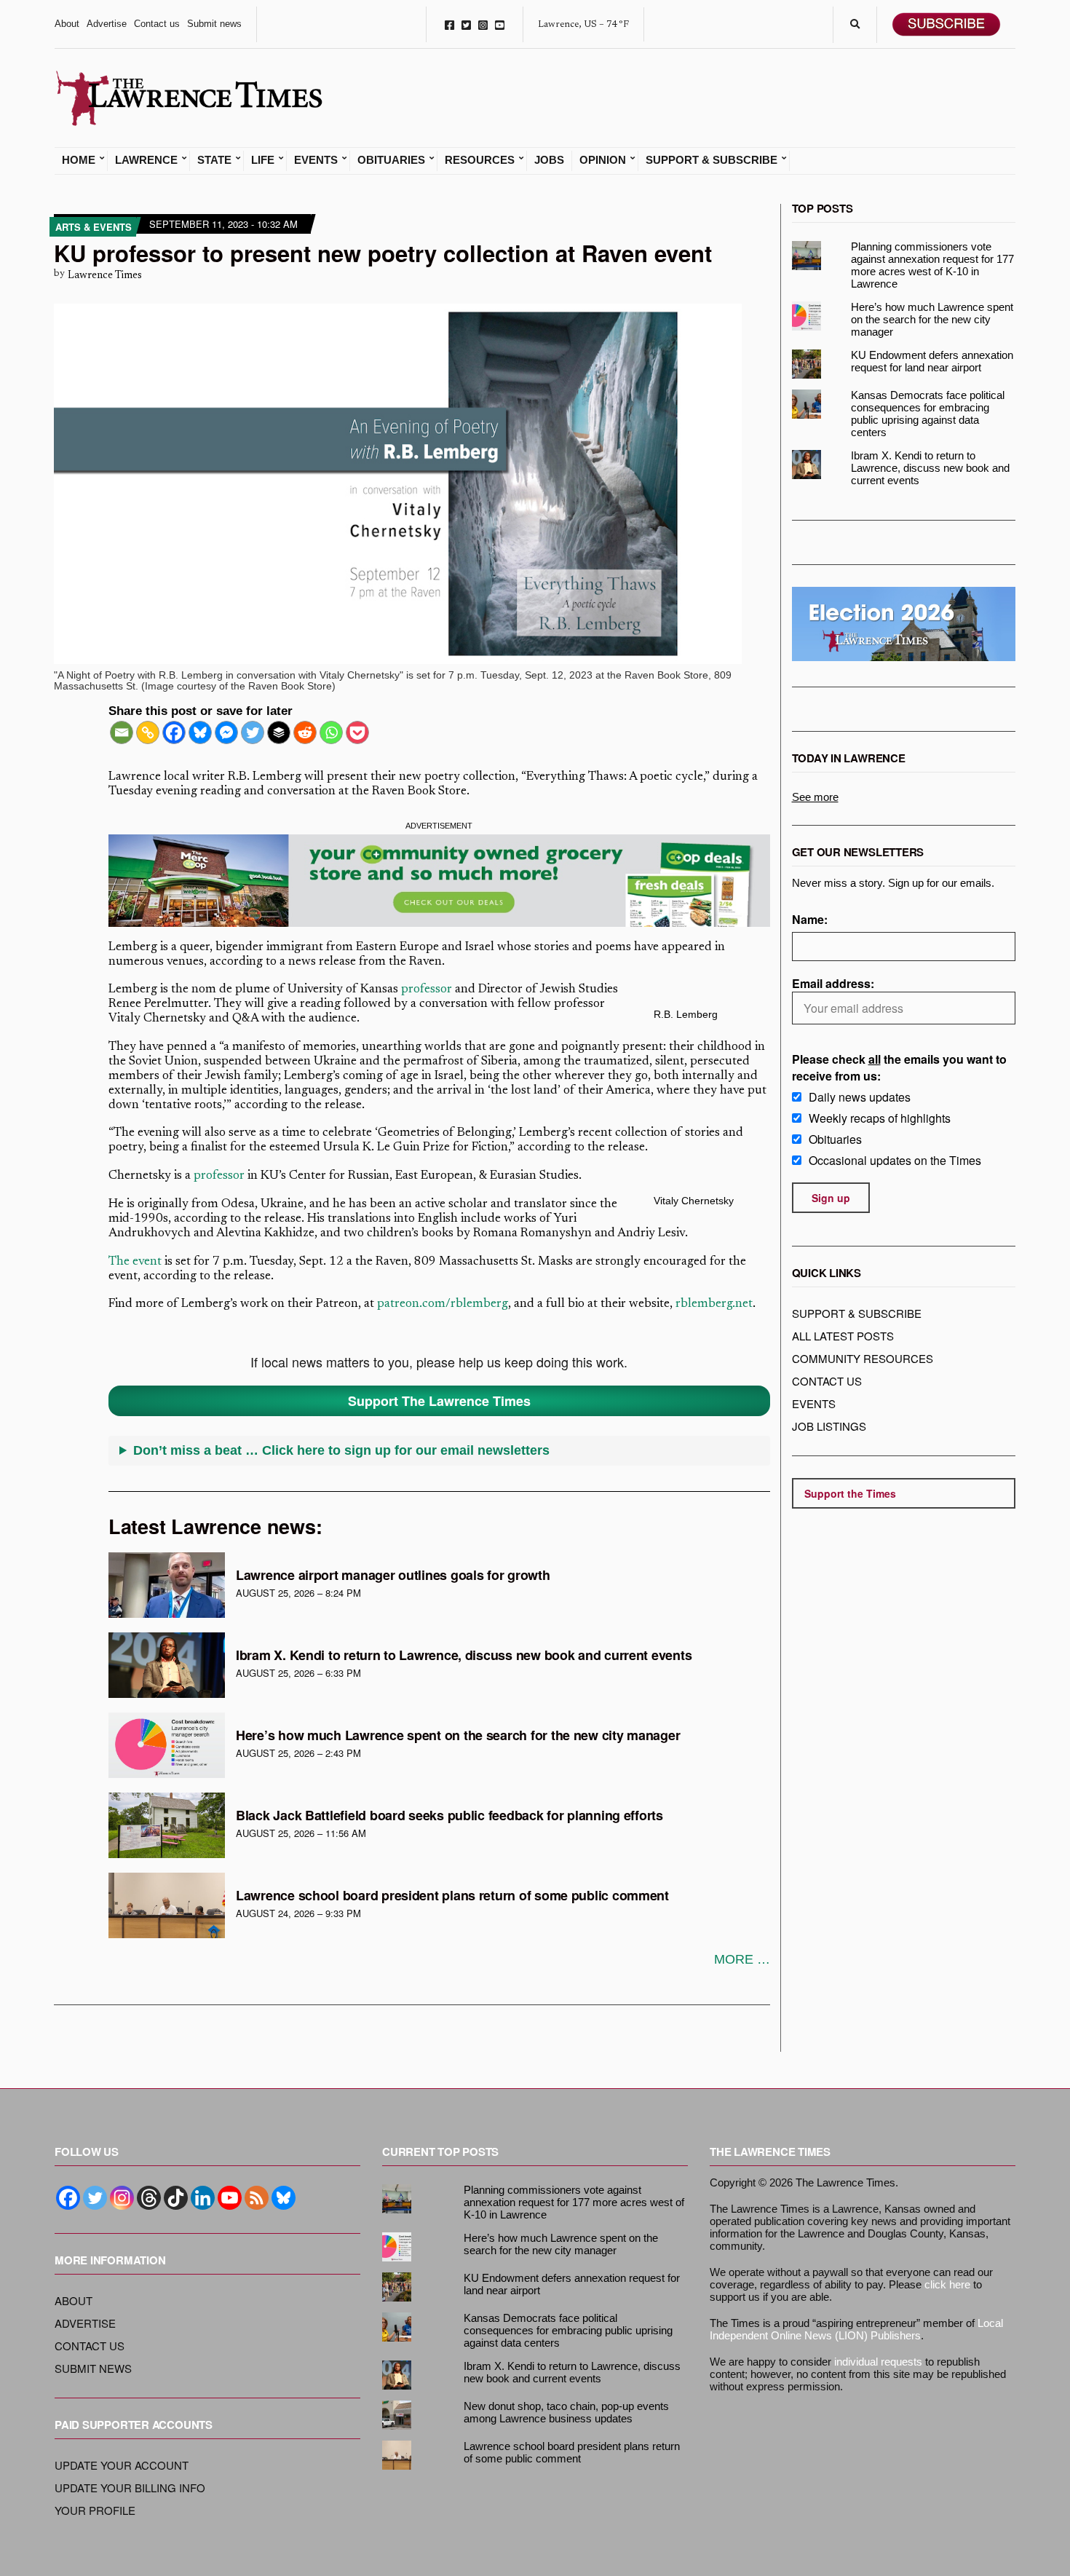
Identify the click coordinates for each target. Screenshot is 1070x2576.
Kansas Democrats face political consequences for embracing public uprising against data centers (928, 414)
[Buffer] (279, 732)
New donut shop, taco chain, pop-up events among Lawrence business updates (566, 2412)
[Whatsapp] (331, 732)
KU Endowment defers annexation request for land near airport (932, 361)
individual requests (878, 2362)
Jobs (549, 160)
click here (947, 2284)
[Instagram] (122, 2198)
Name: (810, 919)
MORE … (742, 1959)
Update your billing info (130, 2488)
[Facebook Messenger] (226, 732)
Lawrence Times (105, 276)
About (67, 24)
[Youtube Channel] (230, 2198)
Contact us (157, 24)
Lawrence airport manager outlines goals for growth (393, 1575)
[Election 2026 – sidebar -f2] (904, 624)
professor (427, 990)
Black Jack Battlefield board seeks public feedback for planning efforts (449, 1815)
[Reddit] (305, 732)
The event (135, 1262)
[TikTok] (176, 2198)
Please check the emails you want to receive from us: (899, 1067)
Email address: (833, 983)
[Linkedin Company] (203, 2198)
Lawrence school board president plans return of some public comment (452, 1895)
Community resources (863, 1358)
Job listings (829, 1426)
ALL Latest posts (843, 1336)
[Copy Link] (148, 732)
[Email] (122, 732)
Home (79, 160)
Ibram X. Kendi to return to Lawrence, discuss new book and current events (464, 1655)
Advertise (107, 24)
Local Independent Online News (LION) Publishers (856, 2329)
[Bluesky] (200, 732)
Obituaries (391, 160)
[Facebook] (174, 732)
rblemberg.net (714, 1304)
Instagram (483, 24)
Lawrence (146, 160)
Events (316, 160)
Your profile (95, 2510)
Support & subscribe (857, 1313)
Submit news (214, 24)
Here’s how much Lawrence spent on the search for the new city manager (458, 1735)
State (214, 160)
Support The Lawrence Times (439, 1401)
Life (263, 160)
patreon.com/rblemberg (443, 1304)
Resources (480, 160)
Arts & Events (94, 227)
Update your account (122, 2465)
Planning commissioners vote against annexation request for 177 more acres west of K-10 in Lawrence (932, 265)
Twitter (466, 24)
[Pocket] (357, 732)
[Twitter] (253, 732)
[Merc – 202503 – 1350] (439, 881)
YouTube (500, 24)
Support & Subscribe (712, 160)
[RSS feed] (257, 2198)
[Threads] (149, 2198)
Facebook (449, 24)
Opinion (603, 160)
